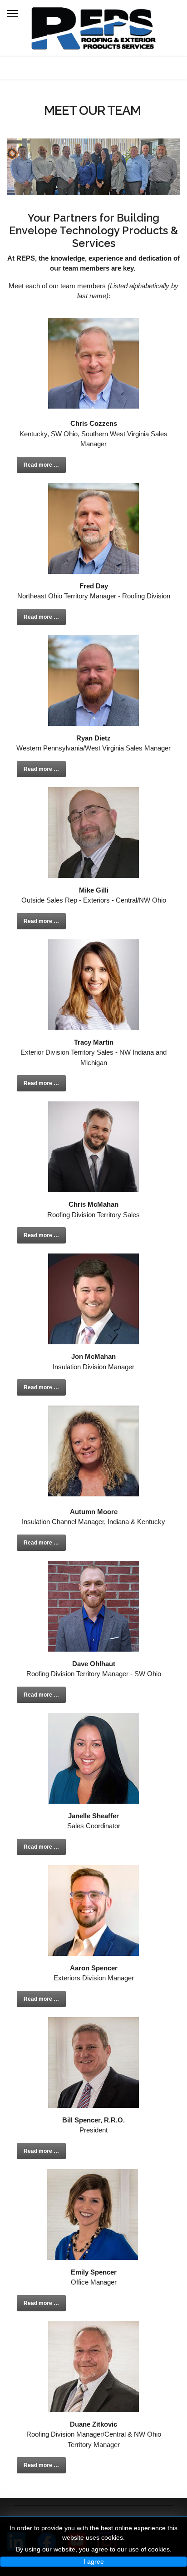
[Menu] (12, 14)
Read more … (41, 465)
